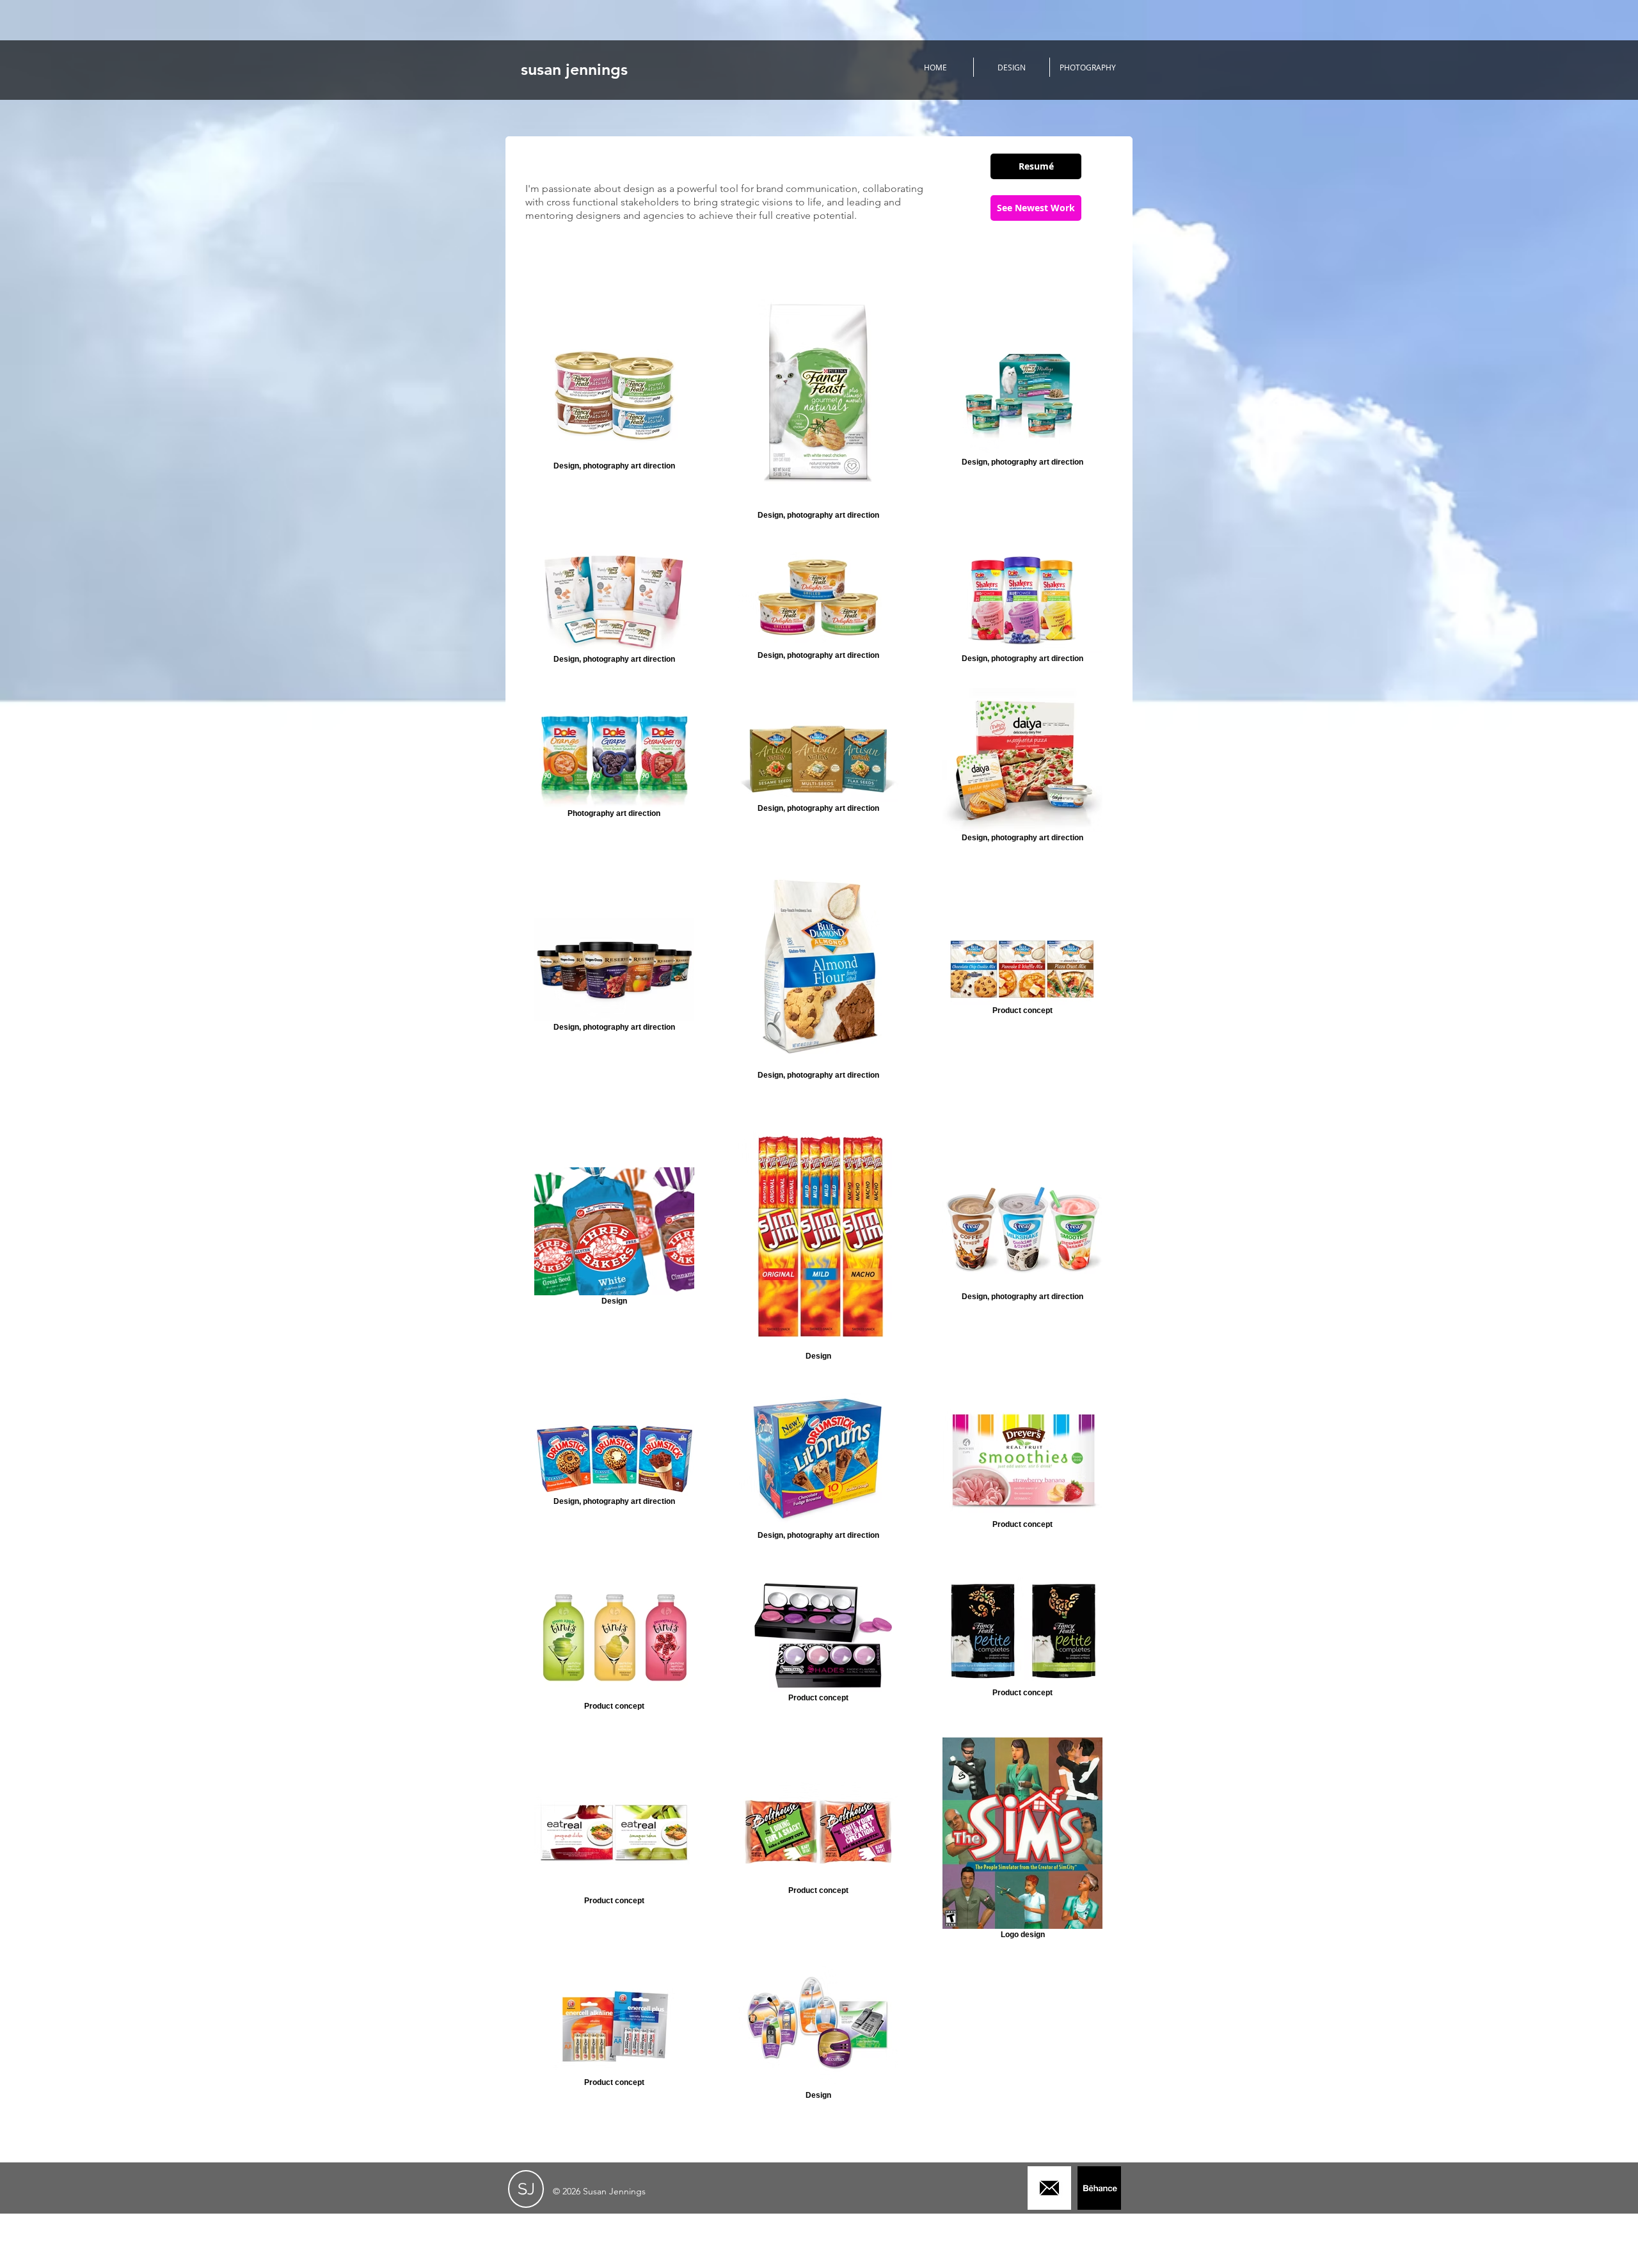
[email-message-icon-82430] (1049, 2188)
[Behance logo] (1099, 2188)
